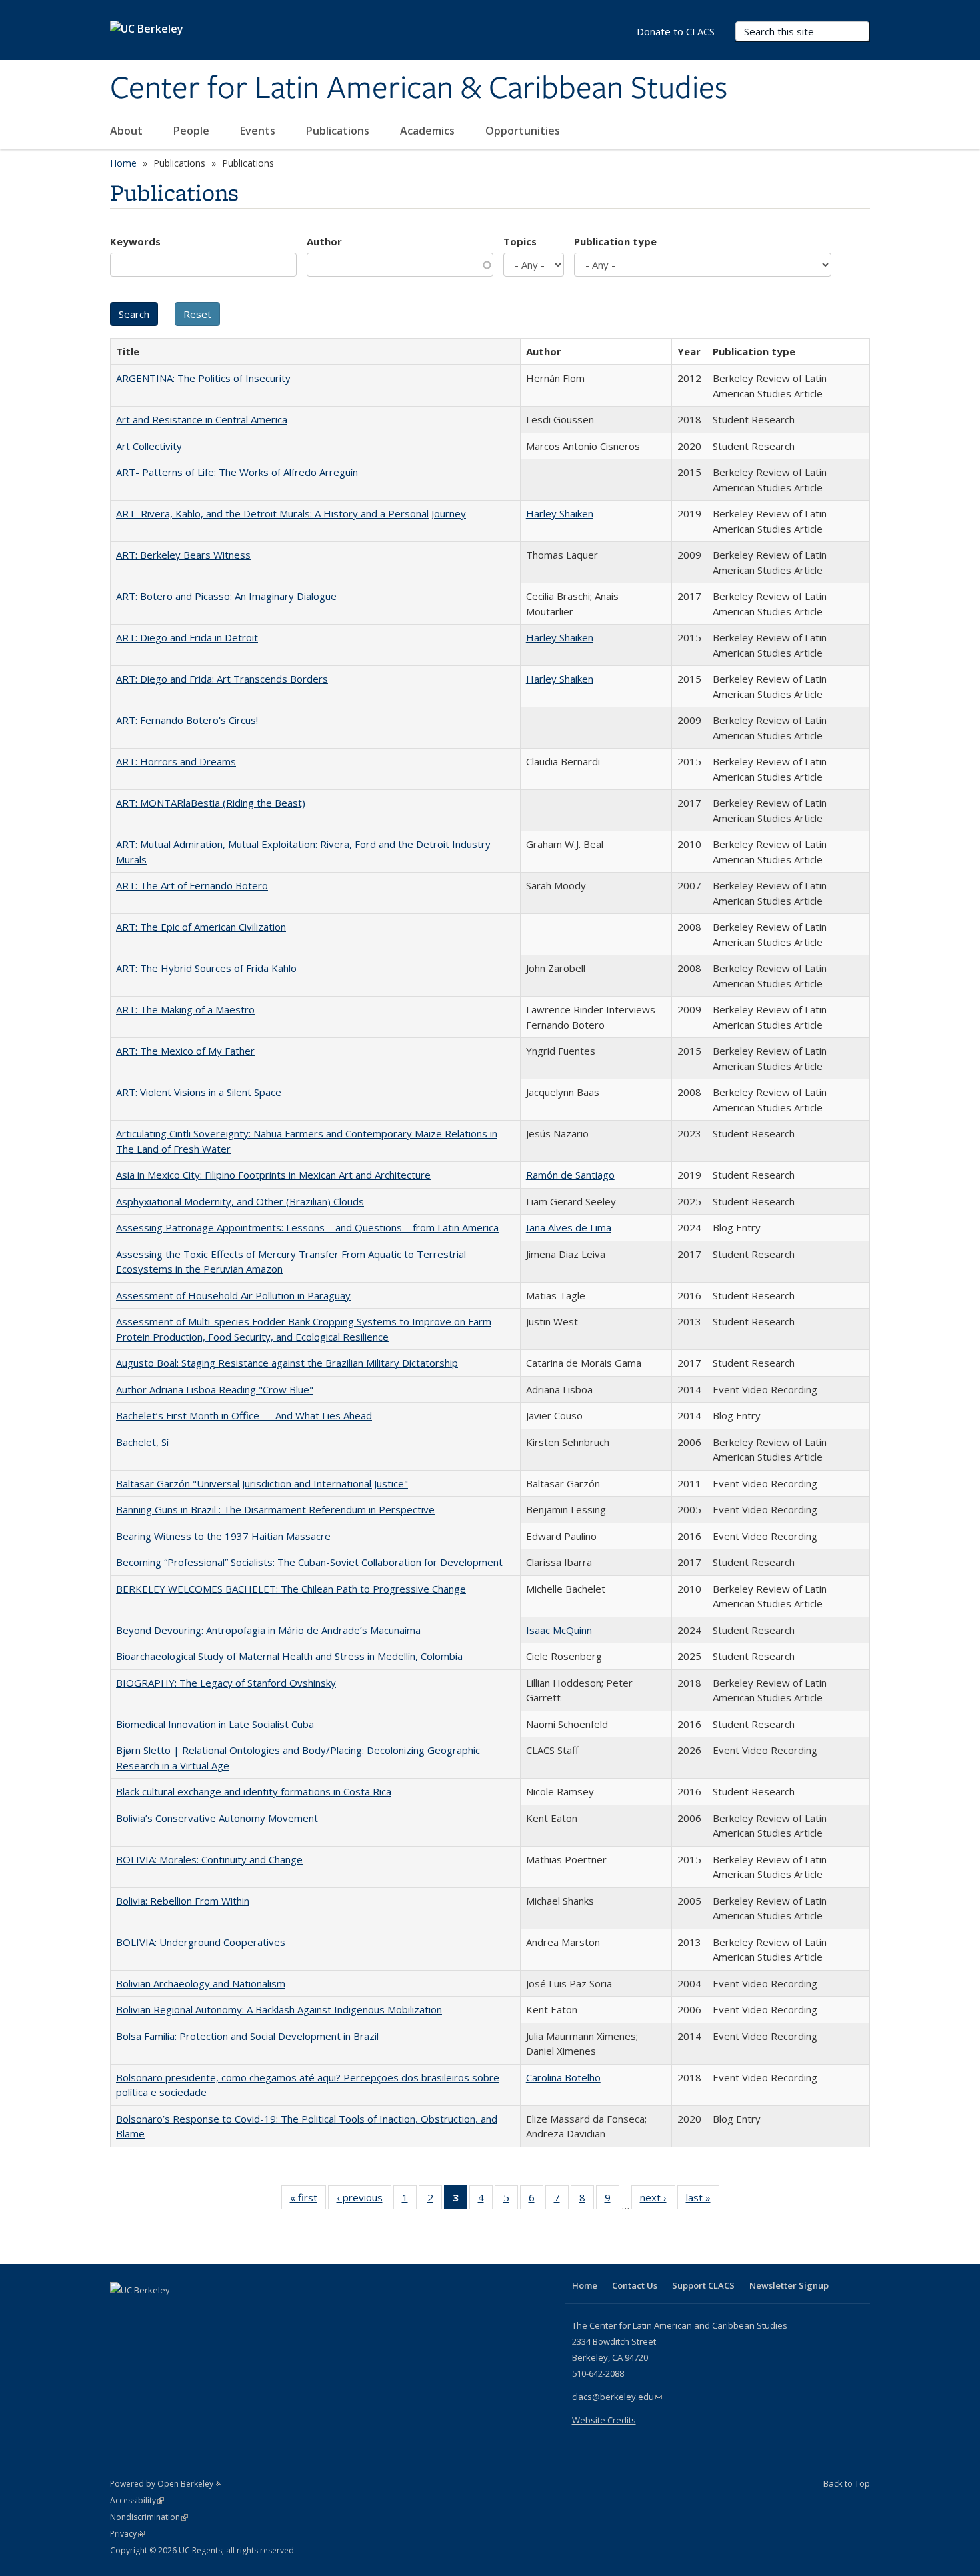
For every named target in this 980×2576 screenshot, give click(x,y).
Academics (429, 131)
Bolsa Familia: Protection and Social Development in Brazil (247, 2036)
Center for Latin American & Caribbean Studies (419, 89)
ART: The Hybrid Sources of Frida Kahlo (206, 968)
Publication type (615, 241)
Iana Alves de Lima (569, 1227)
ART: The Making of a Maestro (185, 1009)
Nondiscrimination (149, 2517)
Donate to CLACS (676, 31)
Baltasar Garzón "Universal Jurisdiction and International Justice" (262, 1483)
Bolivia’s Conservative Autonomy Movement (217, 1818)
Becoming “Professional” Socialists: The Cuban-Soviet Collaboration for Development (309, 1562)
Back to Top (847, 2483)
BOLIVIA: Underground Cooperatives (201, 1942)
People (193, 131)
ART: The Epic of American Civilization (201, 927)
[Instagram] (200, 2313)
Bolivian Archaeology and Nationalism (201, 1983)
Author (324, 241)
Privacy (127, 2534)
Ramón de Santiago (570, 1175)
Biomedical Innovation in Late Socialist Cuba (215, 1724)
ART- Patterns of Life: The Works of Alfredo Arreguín (237, 472)
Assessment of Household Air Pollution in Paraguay (233, 1295)
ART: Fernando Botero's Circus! (187, 720)
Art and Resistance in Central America (202, 419)
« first (308, 2200)
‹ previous (364, 2200)
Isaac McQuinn (559, 1630)
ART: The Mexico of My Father (185, 1051)
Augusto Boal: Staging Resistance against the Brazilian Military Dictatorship (287, 1363)
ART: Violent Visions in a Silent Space (199, 1092)
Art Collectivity (149, 446)
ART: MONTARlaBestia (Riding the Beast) (211, 803)
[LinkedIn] (148, 2313)
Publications (339, 131)
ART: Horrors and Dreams (176, 761)
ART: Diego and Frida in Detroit (187, 637)
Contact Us (635, 2285)
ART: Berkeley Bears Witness (183, 555)
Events (259, 131)
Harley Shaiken (560, 513)
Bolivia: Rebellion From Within (183, 1901)
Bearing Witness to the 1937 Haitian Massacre (223, 1536)
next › (658, 2200)
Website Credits (604, 2420)
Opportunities (524, 131)
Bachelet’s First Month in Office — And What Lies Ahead (244, 1415)
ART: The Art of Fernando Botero (192, 885)
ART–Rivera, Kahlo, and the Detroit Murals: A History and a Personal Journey (291, 513)
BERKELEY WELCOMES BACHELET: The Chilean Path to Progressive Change (291, 1589)
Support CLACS (703, 2285)
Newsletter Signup (789, 2285)
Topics (520, 241)
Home (123, 163)
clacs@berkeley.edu (617, 2397)
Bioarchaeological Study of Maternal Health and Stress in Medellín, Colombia (289, 1656)
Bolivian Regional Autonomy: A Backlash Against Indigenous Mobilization (279, 2009)
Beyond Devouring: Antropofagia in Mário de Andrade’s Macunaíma (268, 1630)
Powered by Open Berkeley (166, 2484)
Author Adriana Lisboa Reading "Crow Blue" (215, 1389)
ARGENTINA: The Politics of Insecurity (203, 378)
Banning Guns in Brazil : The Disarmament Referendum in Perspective (275, 1509)
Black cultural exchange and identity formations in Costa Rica (254, 1791)
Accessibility (137, 2500)
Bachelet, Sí (142, 1442)
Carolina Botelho (563, 2077)
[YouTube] (174, 2313)
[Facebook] (122, 2313)
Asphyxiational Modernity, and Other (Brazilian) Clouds (240, 1201)
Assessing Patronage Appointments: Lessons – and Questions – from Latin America (307, 1227)
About (128, 131)
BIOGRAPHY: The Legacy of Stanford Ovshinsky (226, 1683)
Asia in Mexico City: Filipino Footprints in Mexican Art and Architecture (273, 1175)
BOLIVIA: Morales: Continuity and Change (209, 1859)
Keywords (135, 241)
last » (703, 2200)
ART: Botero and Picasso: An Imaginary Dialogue (226, 596)
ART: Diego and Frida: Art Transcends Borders (222, 679)
